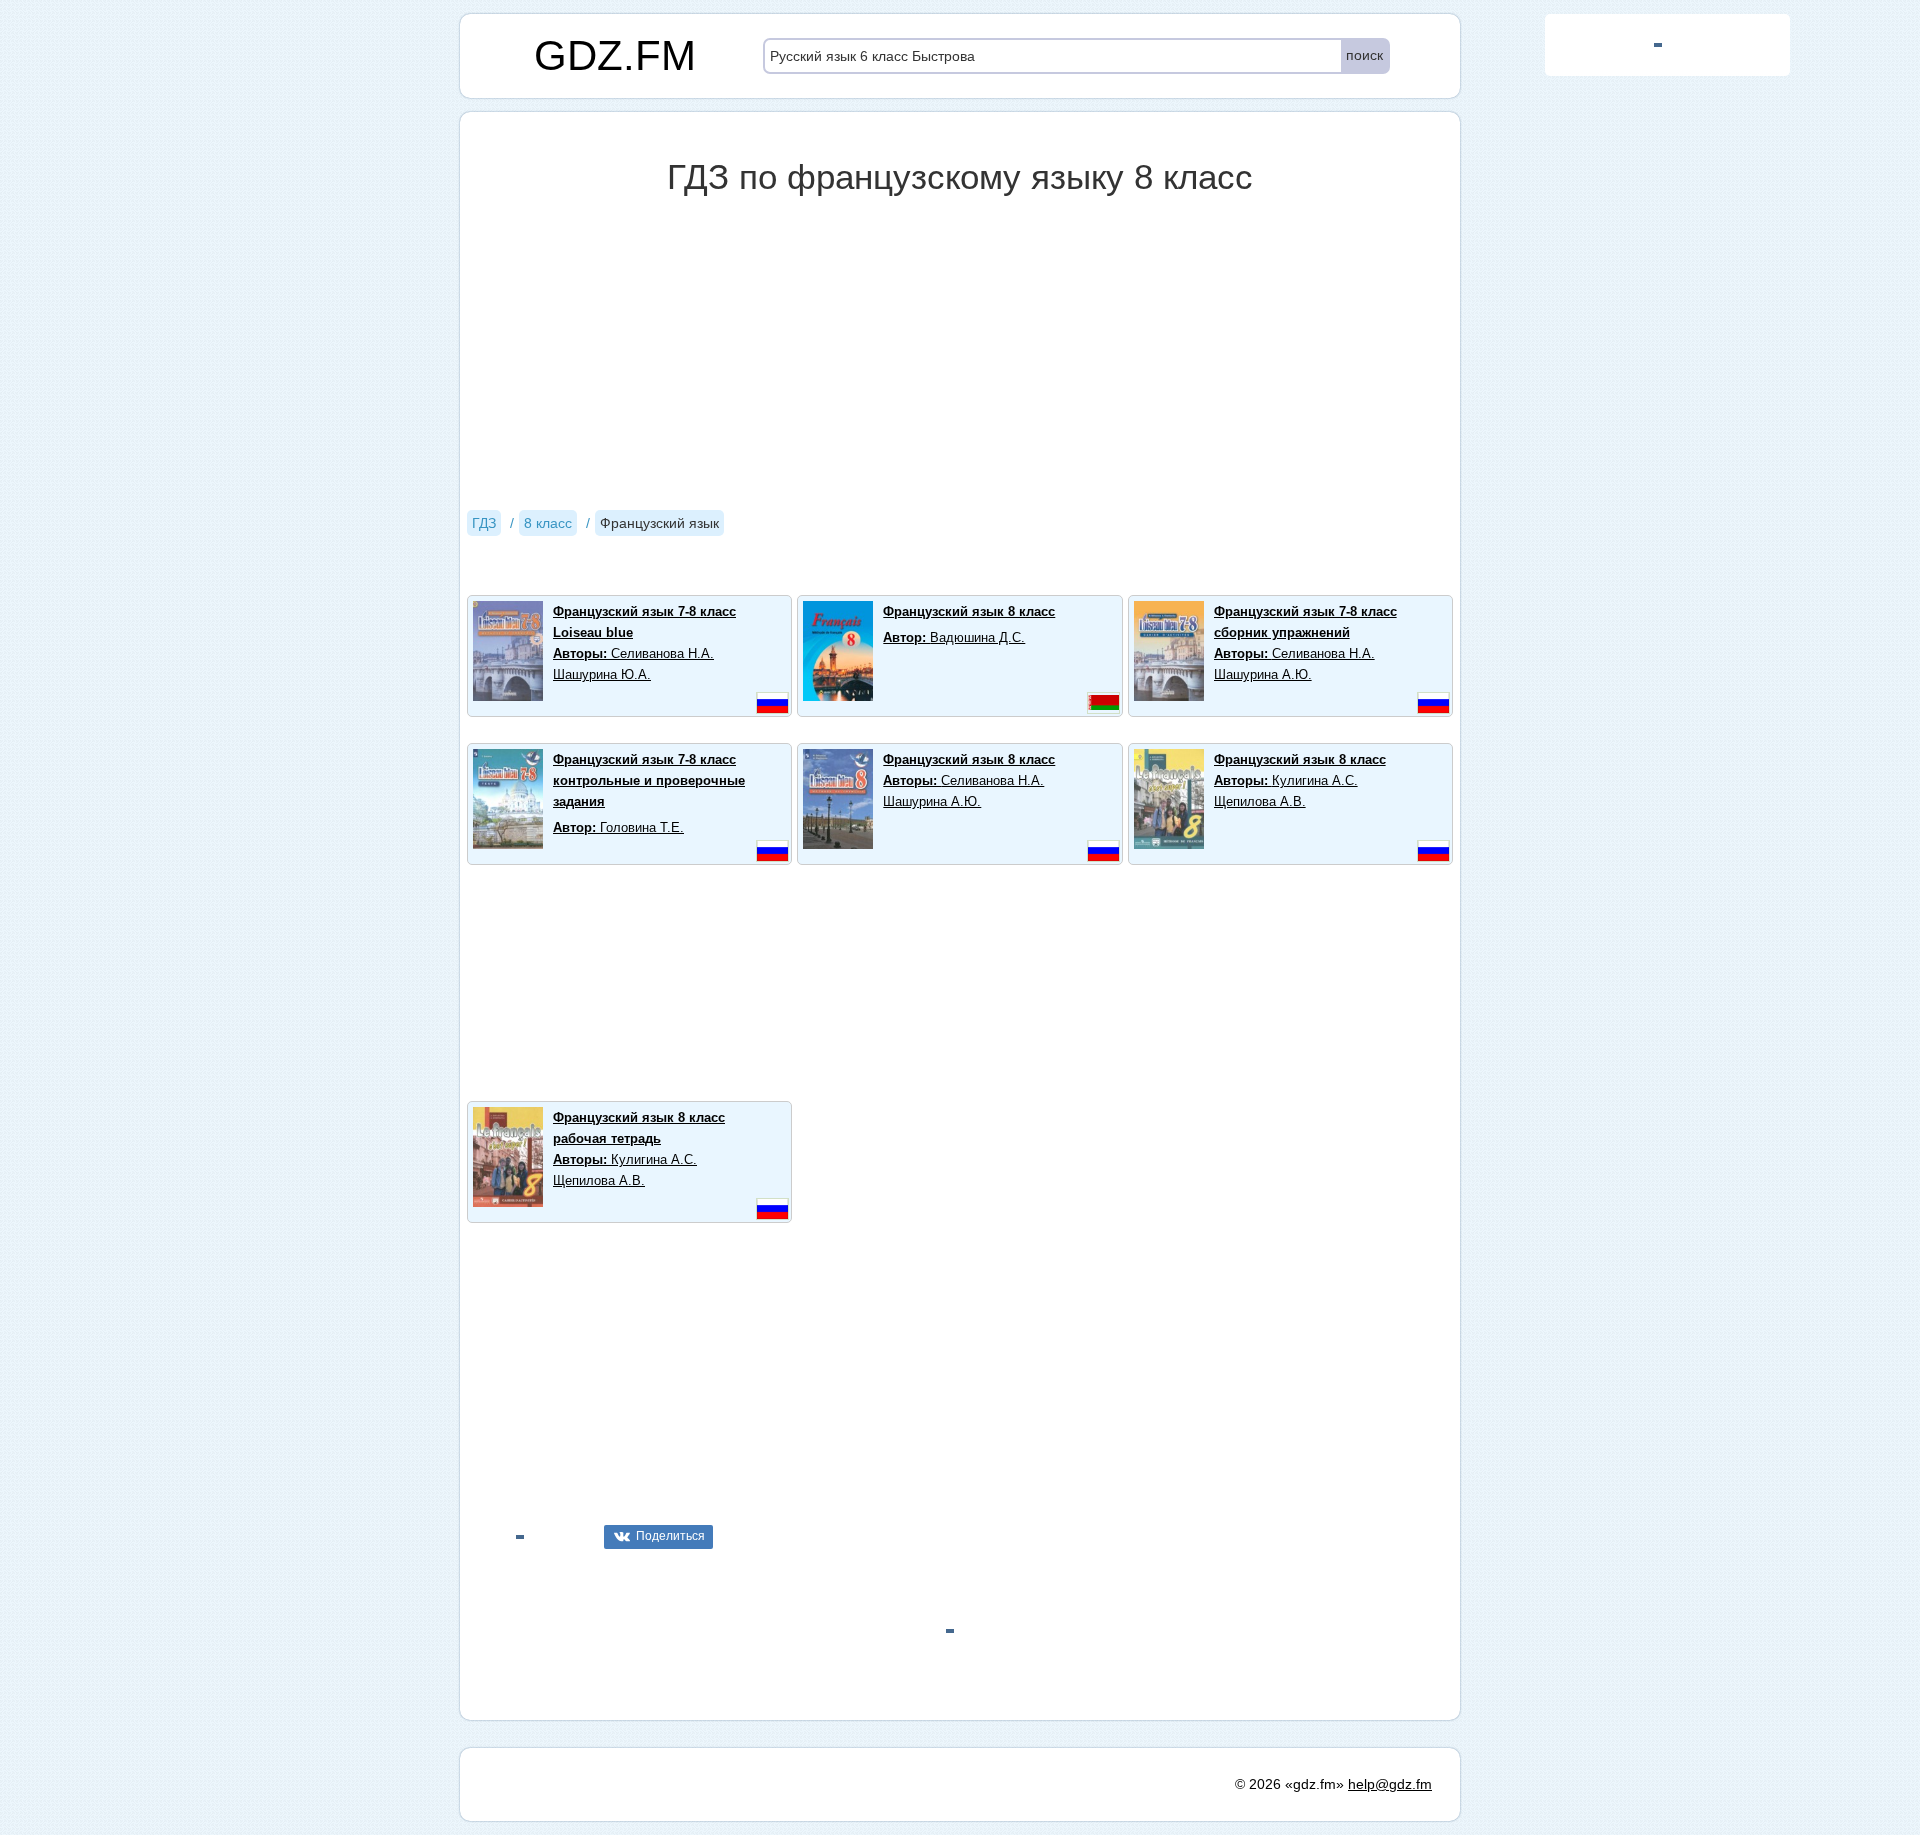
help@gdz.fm (1390, 1784)
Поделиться (670, 1536)
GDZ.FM (615, 55)
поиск (1364, 55)
